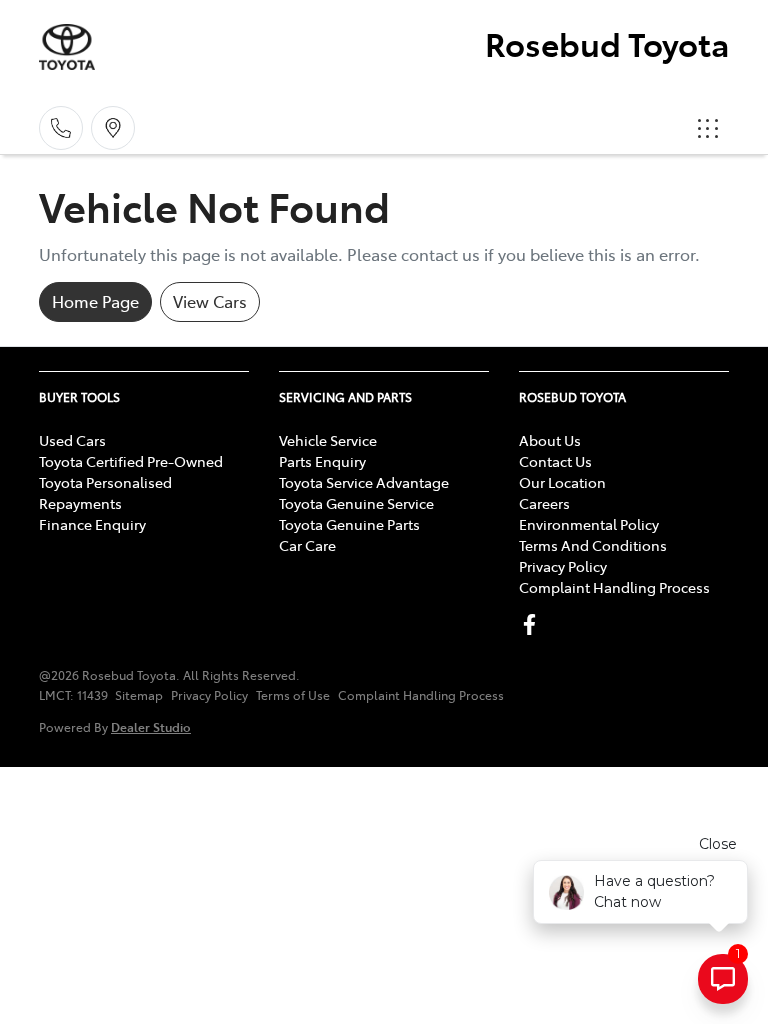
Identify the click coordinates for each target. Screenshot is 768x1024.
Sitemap (139, 695)
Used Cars (72, 440)
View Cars (210, 301)
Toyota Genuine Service (356, 503)
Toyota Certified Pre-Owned (131, 461)
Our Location (562, 482)
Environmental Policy (589, 524)
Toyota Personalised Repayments (105, 492)
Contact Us (555, 461)
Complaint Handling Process (614, 587)
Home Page (95, 301)
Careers (544, 503)
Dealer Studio (151, 726)
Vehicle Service (328, 440)
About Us (550, 440)
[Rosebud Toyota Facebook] (533, 624)
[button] (708, 128)
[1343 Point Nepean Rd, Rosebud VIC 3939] (113, 128)
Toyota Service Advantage (364, 482)
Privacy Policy (563, 566)
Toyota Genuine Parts (349, 524)
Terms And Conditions (593, 545)
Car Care (307, 545)
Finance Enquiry (92, 524)
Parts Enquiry (322, 461)
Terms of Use (293, 695)
